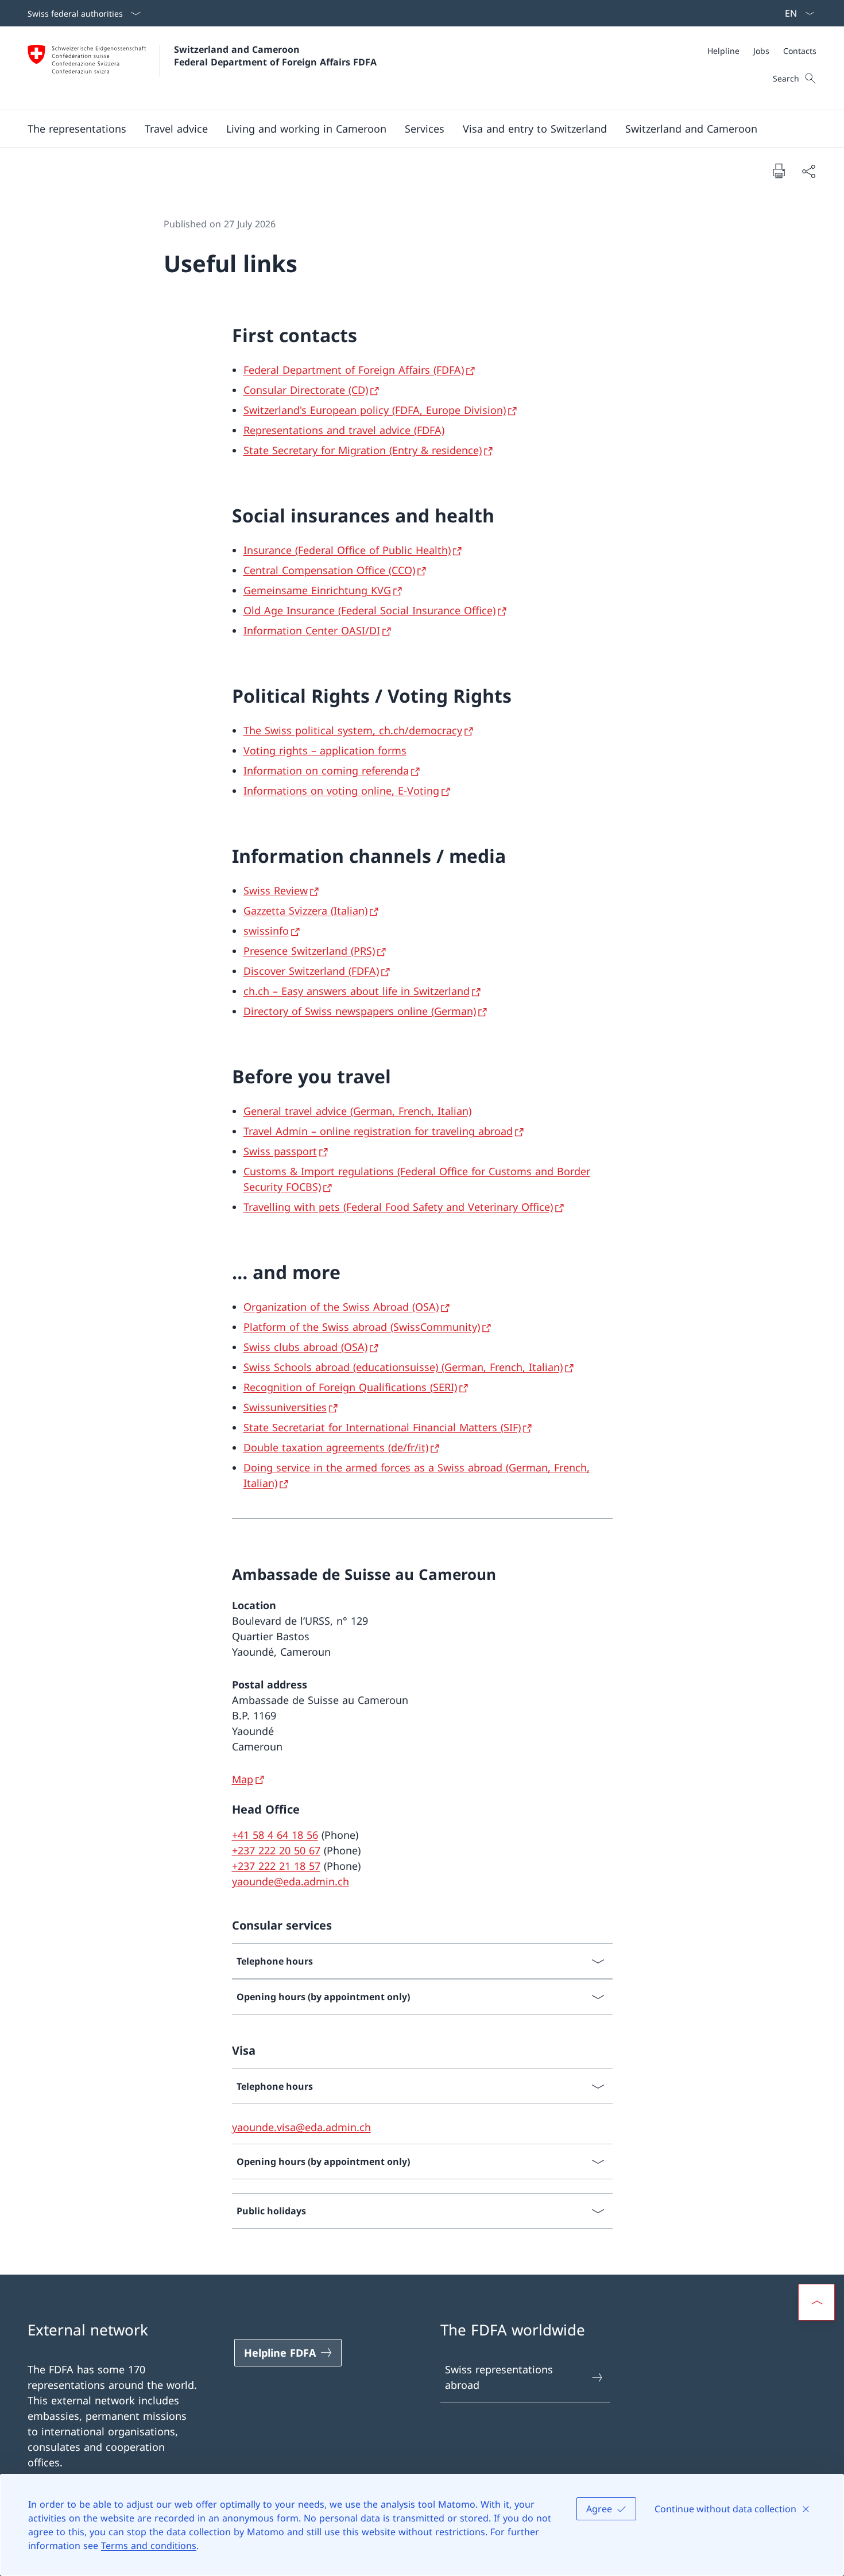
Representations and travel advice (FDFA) (344, 430)
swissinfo (266, 931)
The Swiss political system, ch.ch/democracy (353, 730)
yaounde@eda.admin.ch (291, 1881)
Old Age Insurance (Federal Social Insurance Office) (369, 610)
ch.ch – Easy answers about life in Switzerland (357, 991)
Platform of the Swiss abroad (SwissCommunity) (362, 1327)
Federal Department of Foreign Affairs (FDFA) (354, 370)
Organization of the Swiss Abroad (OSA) (341, 1307)
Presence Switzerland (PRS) (309, 951)
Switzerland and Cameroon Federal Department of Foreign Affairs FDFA (275, 56)
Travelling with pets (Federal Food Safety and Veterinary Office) (398, 1207)
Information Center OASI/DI (312, 630)
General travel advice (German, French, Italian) (357, 1111)
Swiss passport (280, 1151)
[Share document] (808, 171)
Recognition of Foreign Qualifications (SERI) (350, 1387)
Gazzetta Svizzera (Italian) (305, 911)
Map (243, 1779)
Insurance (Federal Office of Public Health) (347, 550)
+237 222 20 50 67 (276, 1850)
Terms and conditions (149, 2546)
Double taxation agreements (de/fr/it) (336, 1447)
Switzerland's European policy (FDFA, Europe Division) (375, 410)
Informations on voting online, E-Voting (341, 791)
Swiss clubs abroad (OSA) (305, 1347)
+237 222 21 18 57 (276, 1866)
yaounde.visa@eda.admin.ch (301, 2127)
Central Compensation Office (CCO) (329, 570)
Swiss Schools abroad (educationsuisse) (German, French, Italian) (403, 1367)
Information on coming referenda (326, 770)
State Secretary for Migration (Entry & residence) (363, 450)
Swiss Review (276, 890)
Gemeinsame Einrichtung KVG (317, 590)
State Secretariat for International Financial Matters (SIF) (382, 1427)
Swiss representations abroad (499, 2377)
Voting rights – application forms (325, 750)
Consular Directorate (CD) (306, 390)
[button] (77, 129)
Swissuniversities (285, 1407)
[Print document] (779, 171)
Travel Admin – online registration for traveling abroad (378, 1131)
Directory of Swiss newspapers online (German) (360, 1011)
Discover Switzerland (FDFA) (311, 971)
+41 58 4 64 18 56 (275, 1835)
